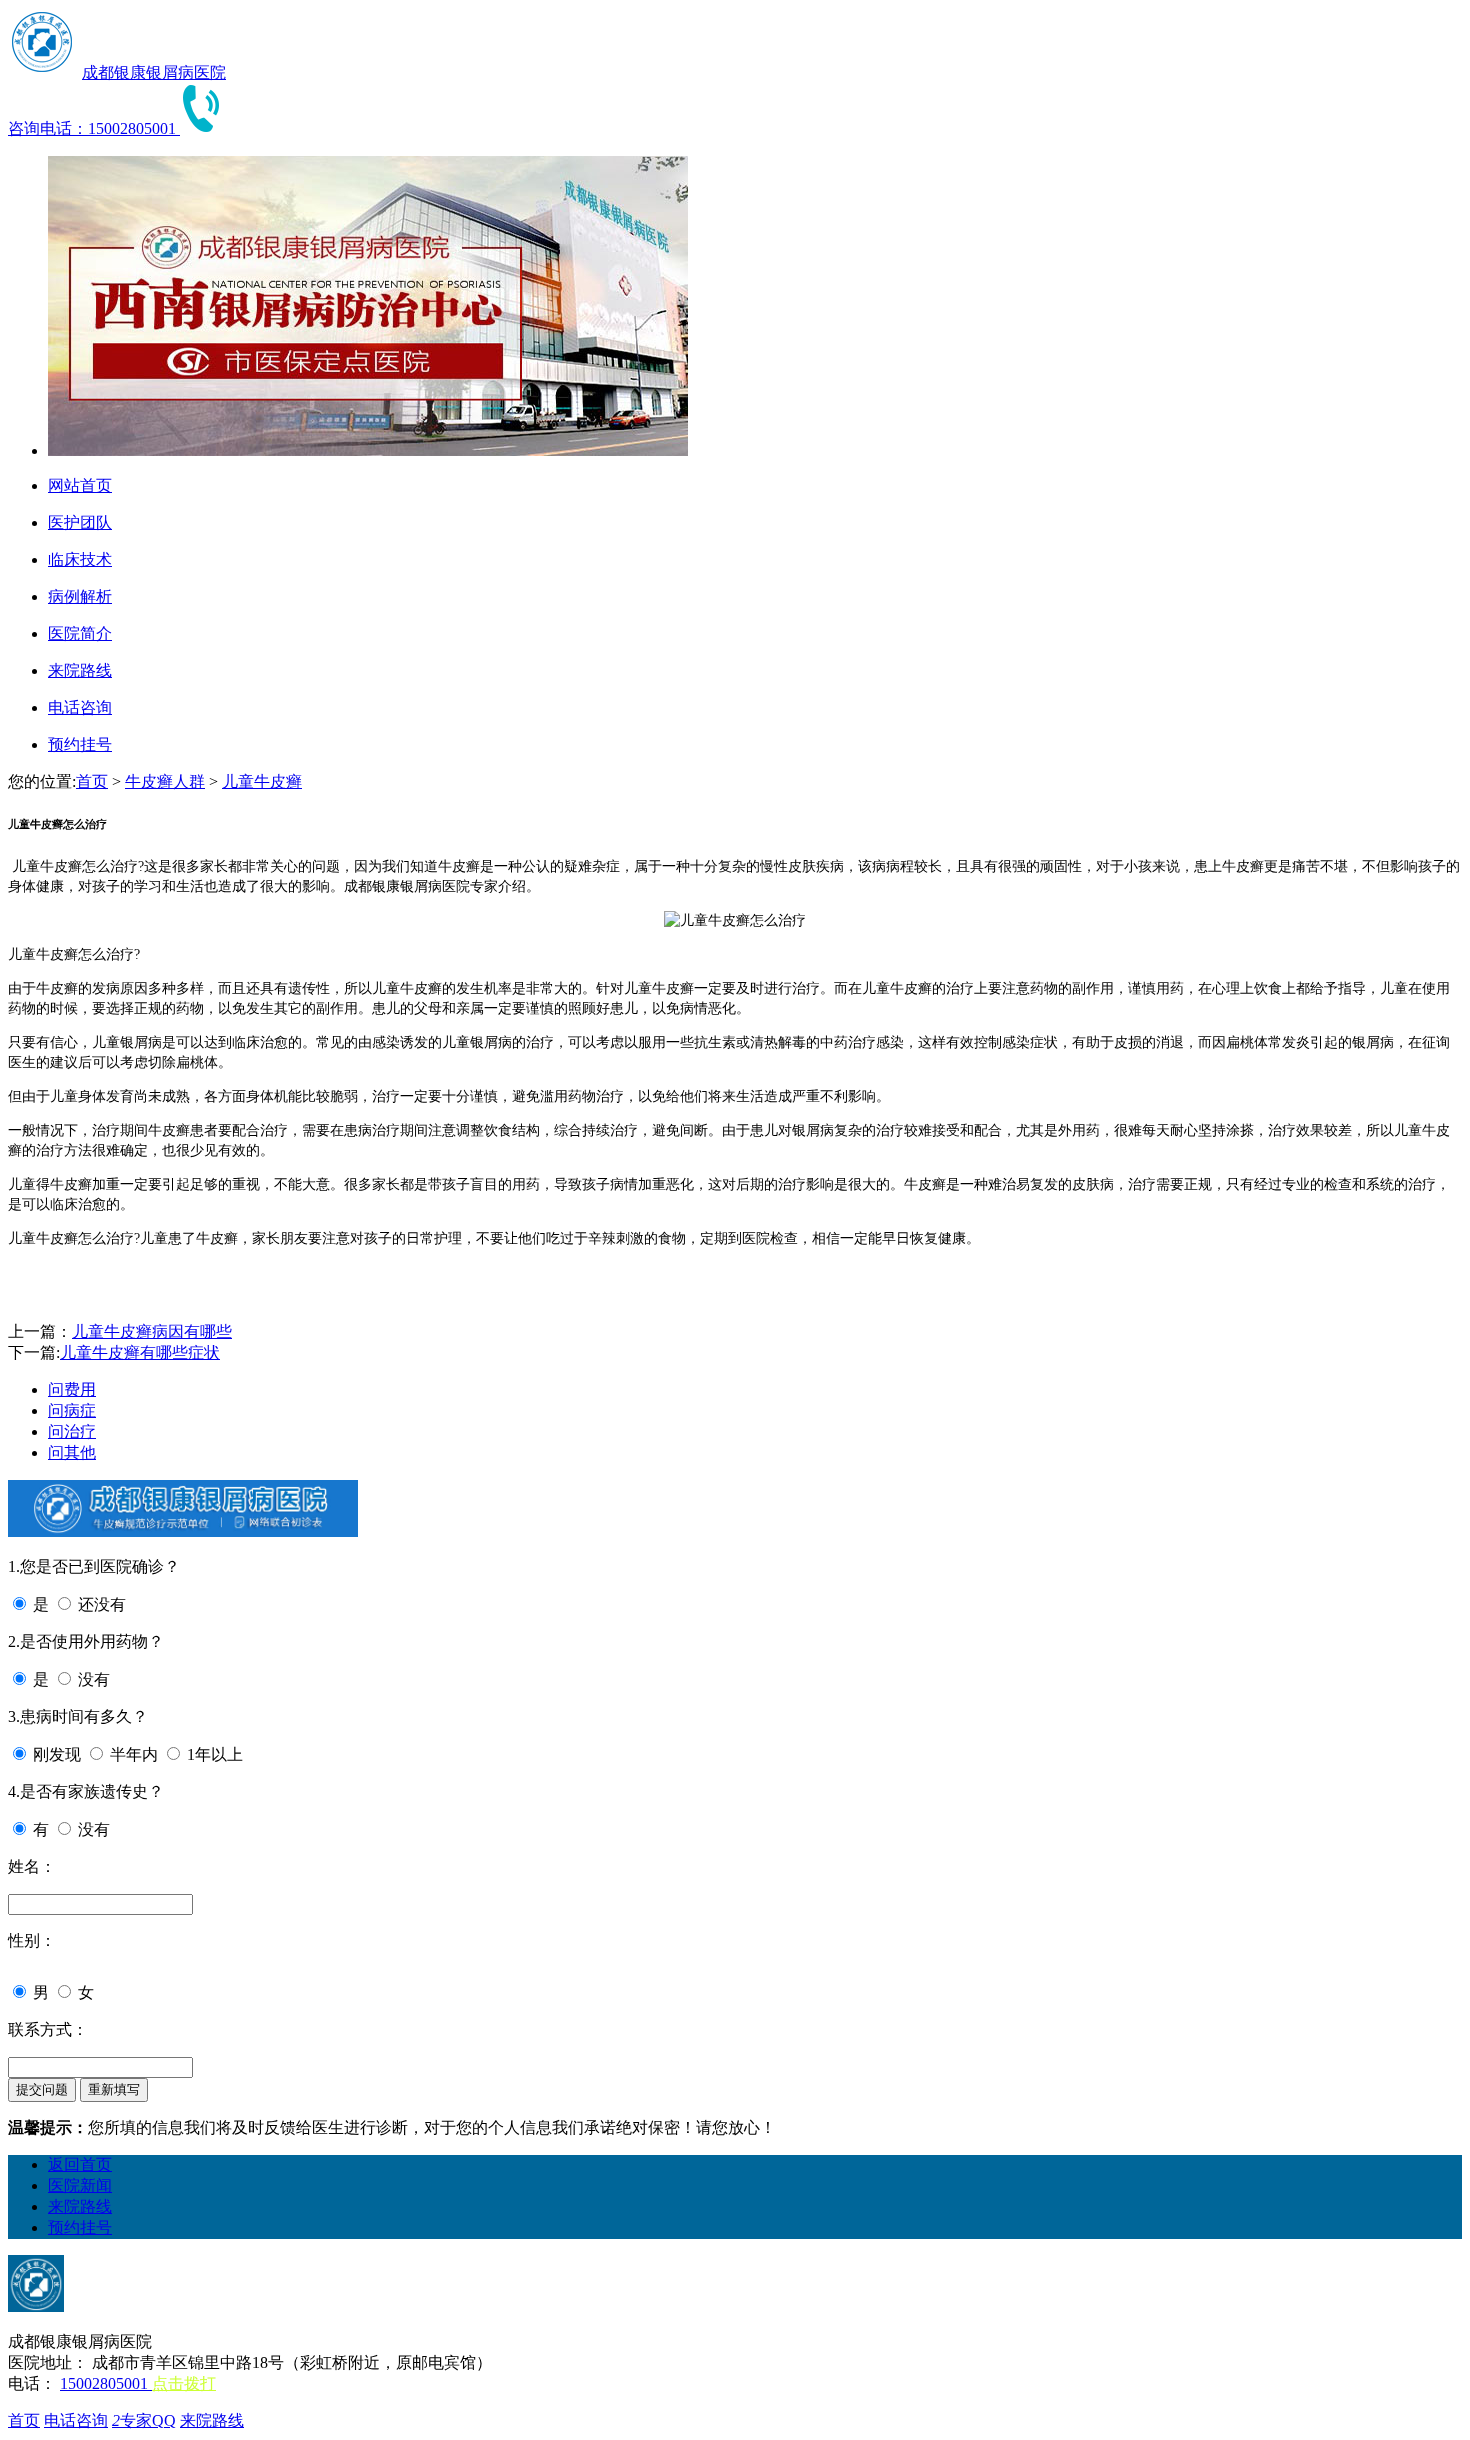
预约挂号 (80, 2227)
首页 (92, 781)
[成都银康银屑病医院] (43, 72)
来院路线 (80, 2206)
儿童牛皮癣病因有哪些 (152, 1331)
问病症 (72, 1410)
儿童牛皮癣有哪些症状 (140, 1352)
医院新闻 (80, 2185)
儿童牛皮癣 (262, 781)
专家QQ (144, 2420)
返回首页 (80, 2164)
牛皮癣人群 (165, 781)
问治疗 (72, 1431)
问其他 (72, 1452)
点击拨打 (184, 2383)
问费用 (72, 1389)
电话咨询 (76, 2420)
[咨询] (735, 920)
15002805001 (106, 2383)
